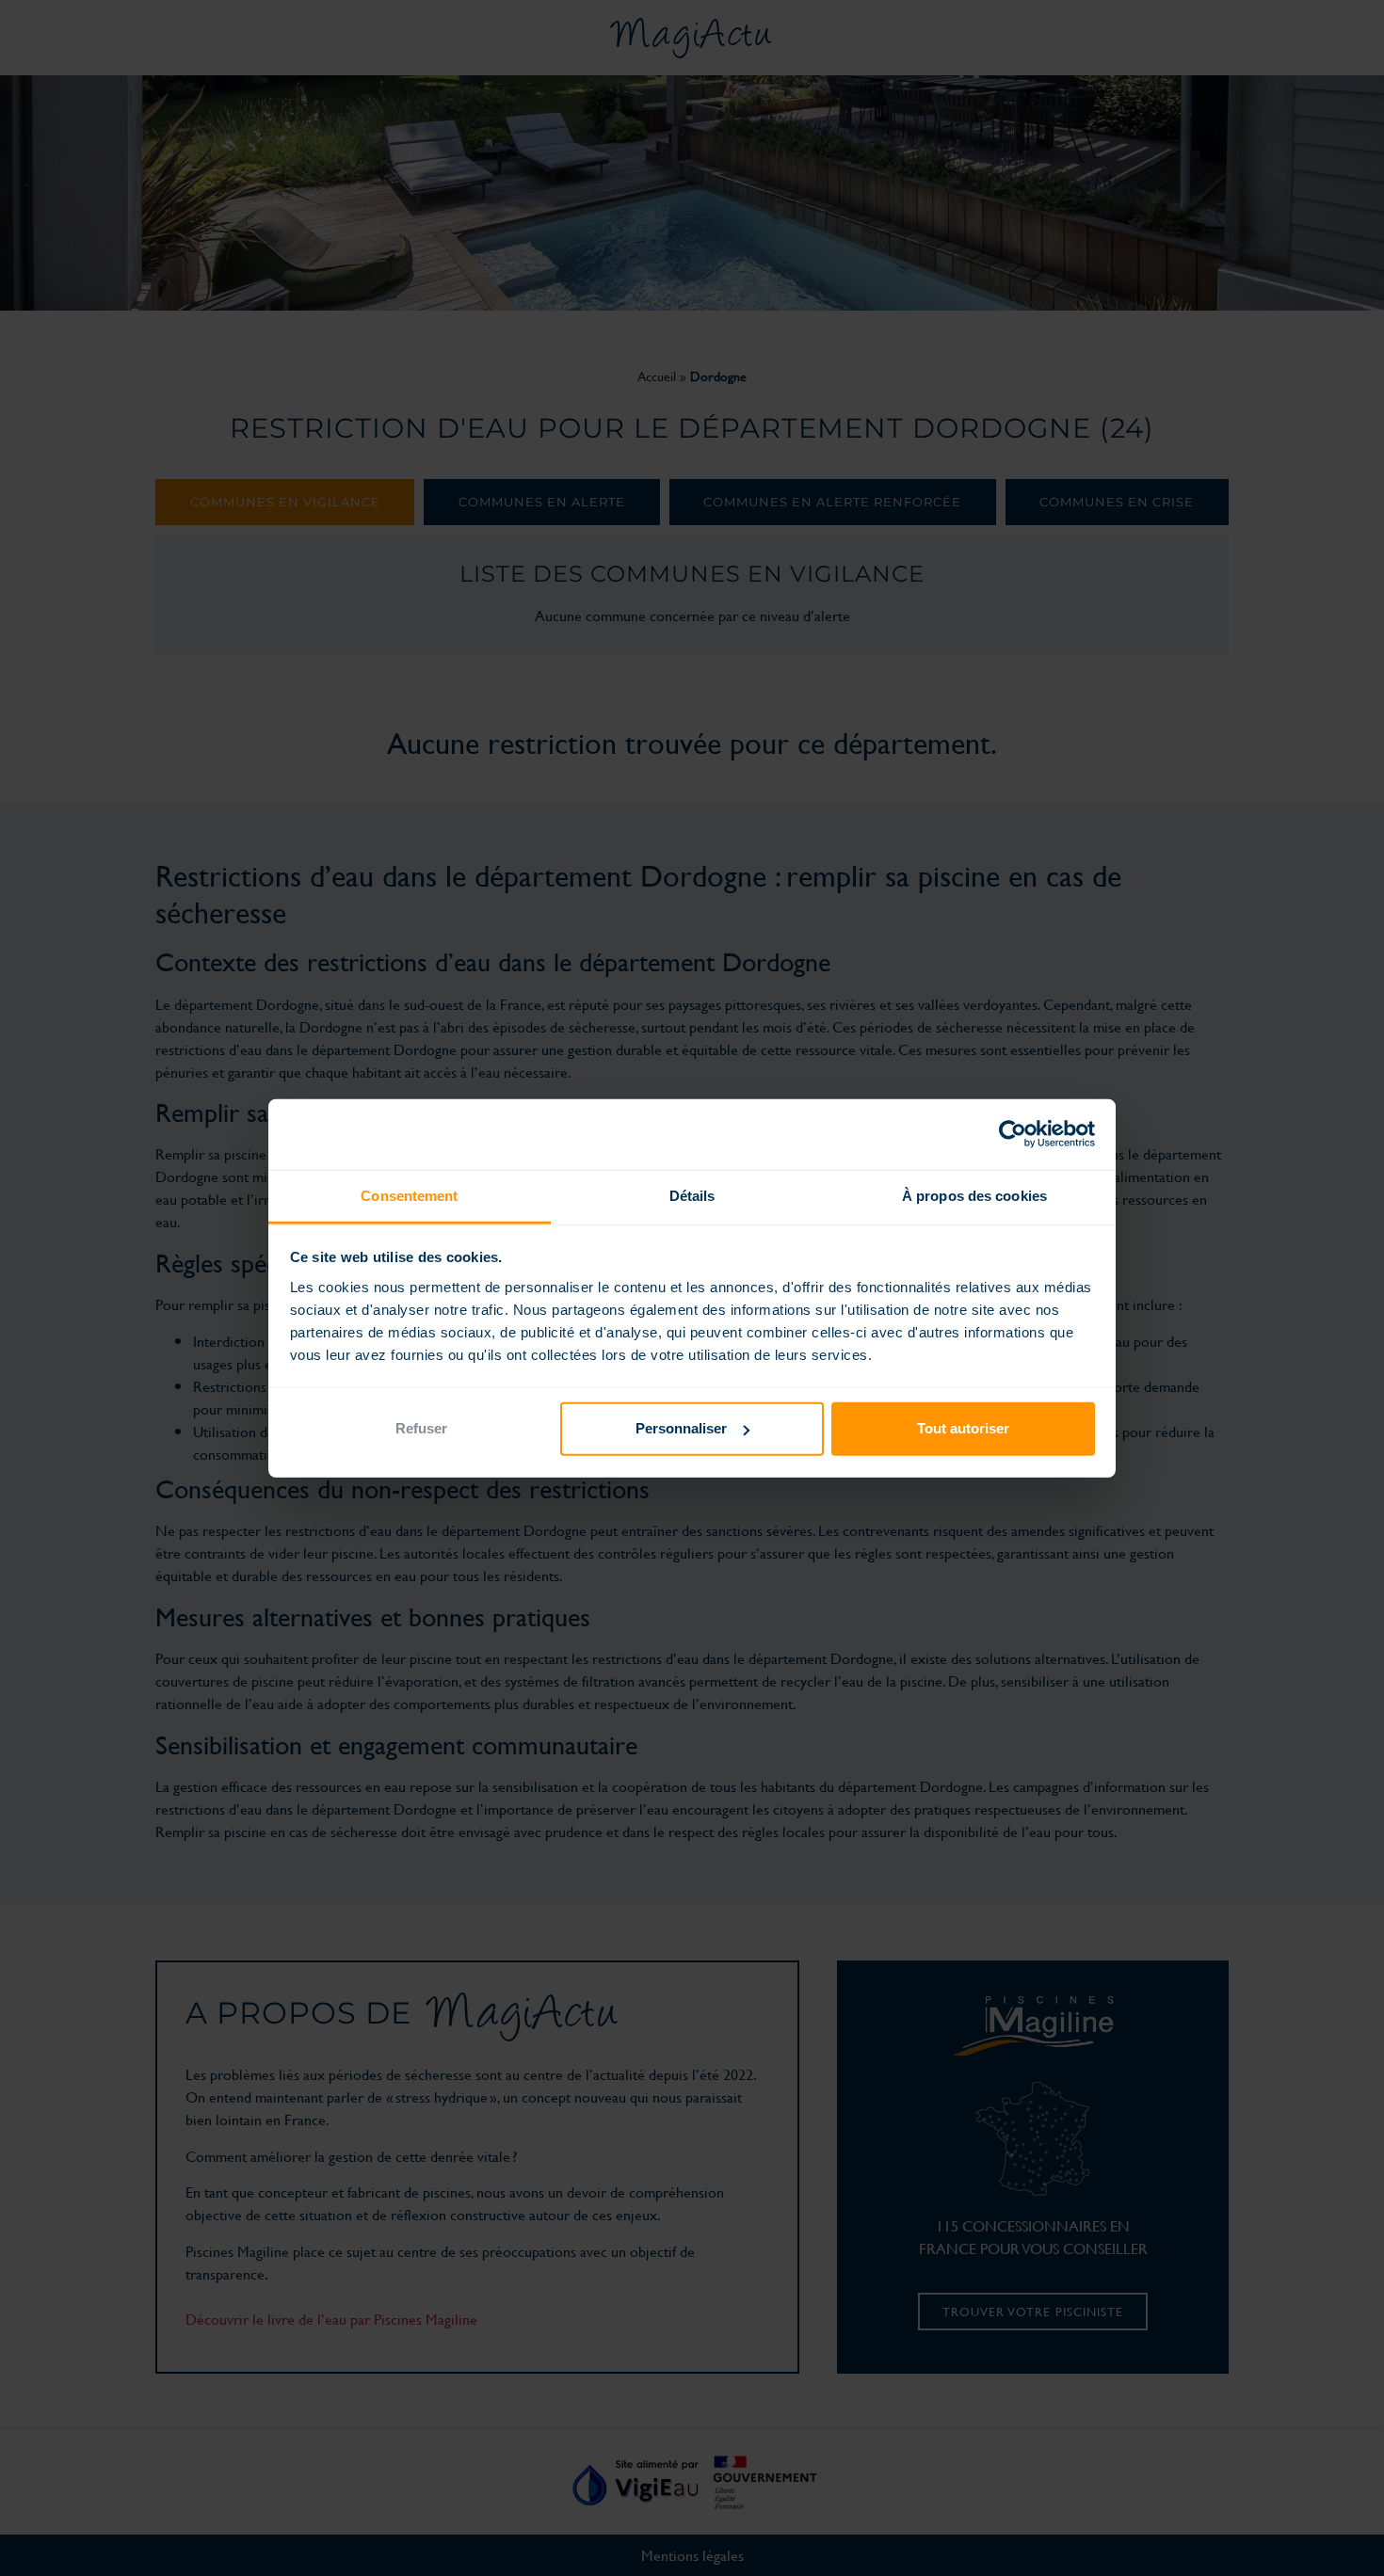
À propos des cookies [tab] (974, 1195)
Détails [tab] (692, 1195)
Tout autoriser (963, 1428)
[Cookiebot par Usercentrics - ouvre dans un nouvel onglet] (1013, 1134)
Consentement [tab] (409, 1195)
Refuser (421, 1428)
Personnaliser (681, 1428)
